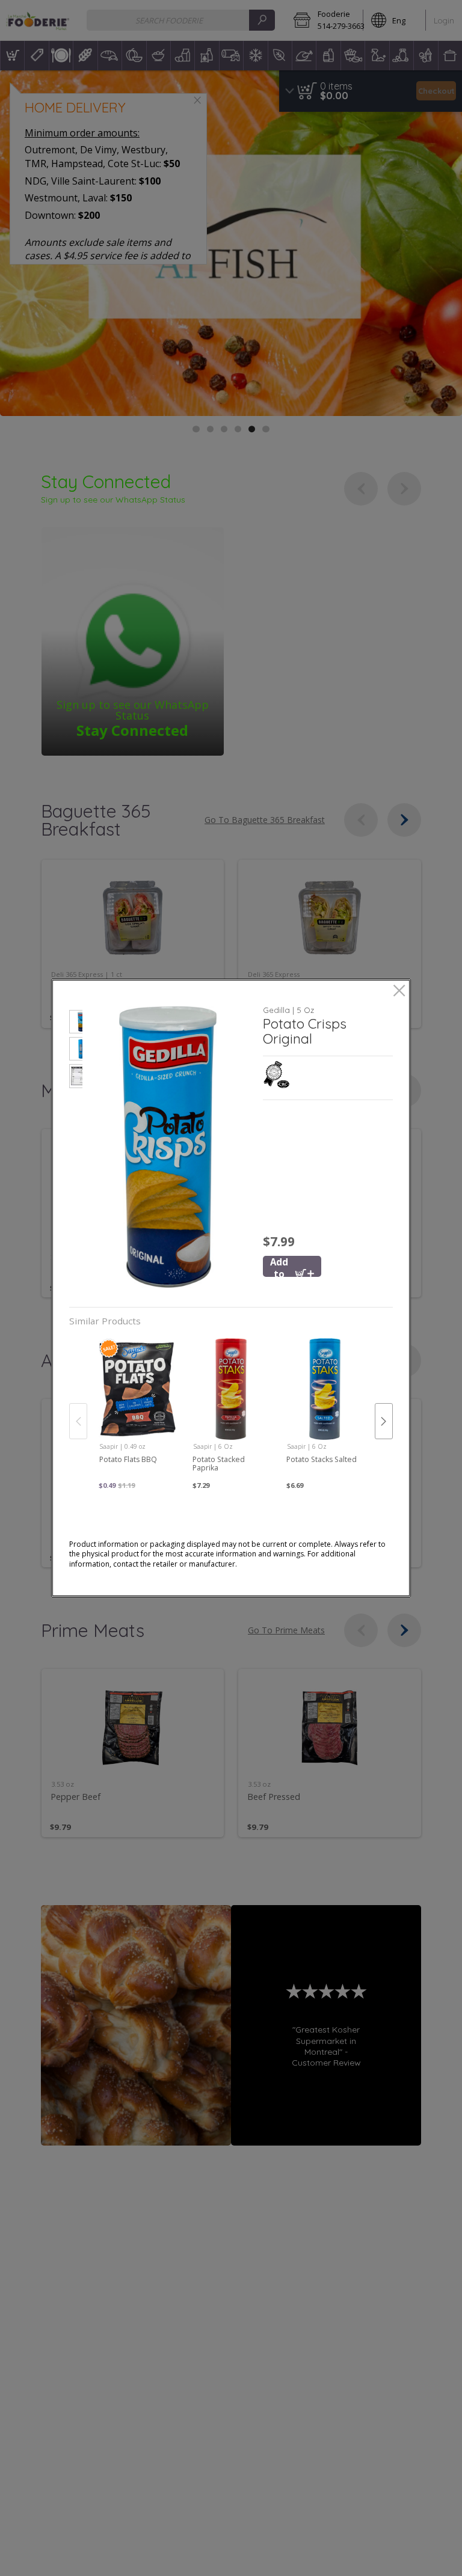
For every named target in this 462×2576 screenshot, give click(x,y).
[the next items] (384, 1421)
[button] (76, 1023)
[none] (137, 1409)
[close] (399, 992)
